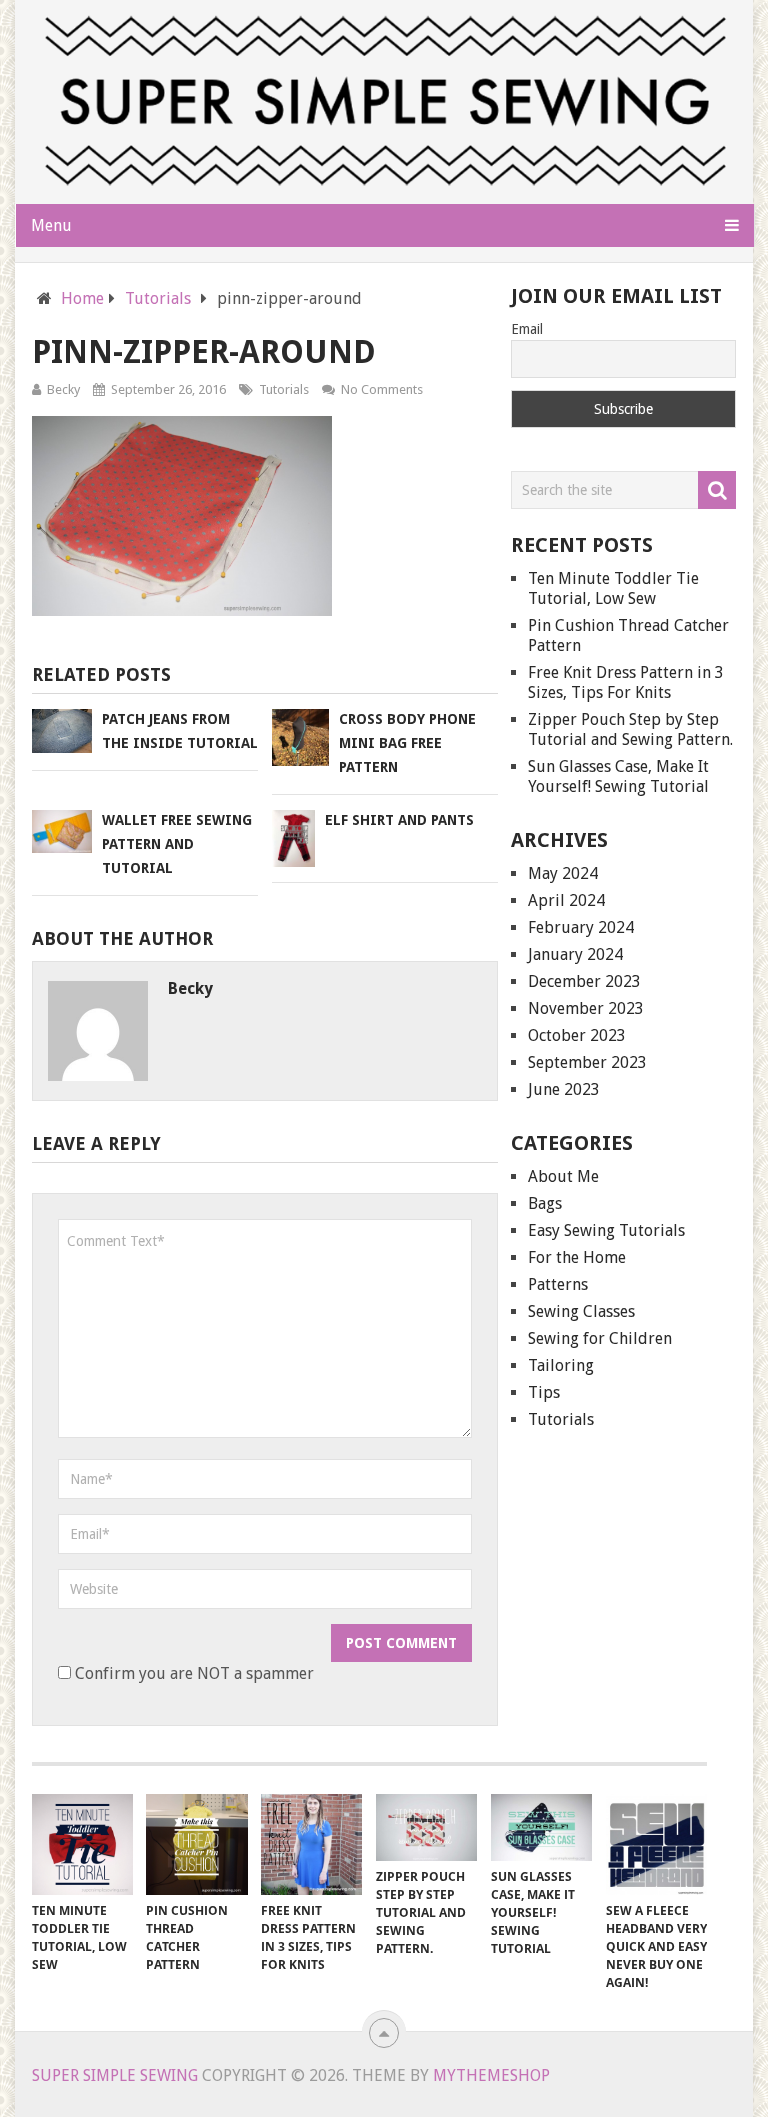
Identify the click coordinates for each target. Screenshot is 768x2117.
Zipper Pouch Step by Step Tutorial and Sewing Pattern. (630, 729)
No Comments (382, 389)
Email (527, 329)
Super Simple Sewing (115, 2075)
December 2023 (584, 981)
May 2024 (563, 873)
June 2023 (564, 1089)
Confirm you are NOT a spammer (192, 1673)
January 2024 (575, 954)
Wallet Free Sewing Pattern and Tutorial (177, 844)
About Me (563, 1176)
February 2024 (581, 927)
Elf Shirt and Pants (399, 820)
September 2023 (587, 1062)
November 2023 (586, 1008)
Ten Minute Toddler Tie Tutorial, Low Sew (613, 588)
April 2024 (566, 900)
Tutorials (284, 389)
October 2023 (577, 1035)
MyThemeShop (491, 2075)
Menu (51, 225)
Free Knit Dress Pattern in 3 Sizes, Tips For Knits (626, 682)
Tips (544, 1392)
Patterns (558, 1284)
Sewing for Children (600, 1338)
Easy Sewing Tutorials (606, 1230)
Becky (63, 389)
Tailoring (561, 1365)
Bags (545, 1203)
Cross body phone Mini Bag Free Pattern (407, 743)
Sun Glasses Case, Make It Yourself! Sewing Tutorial (618, 776)
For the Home (577, 1257)
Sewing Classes (581, 1311)
